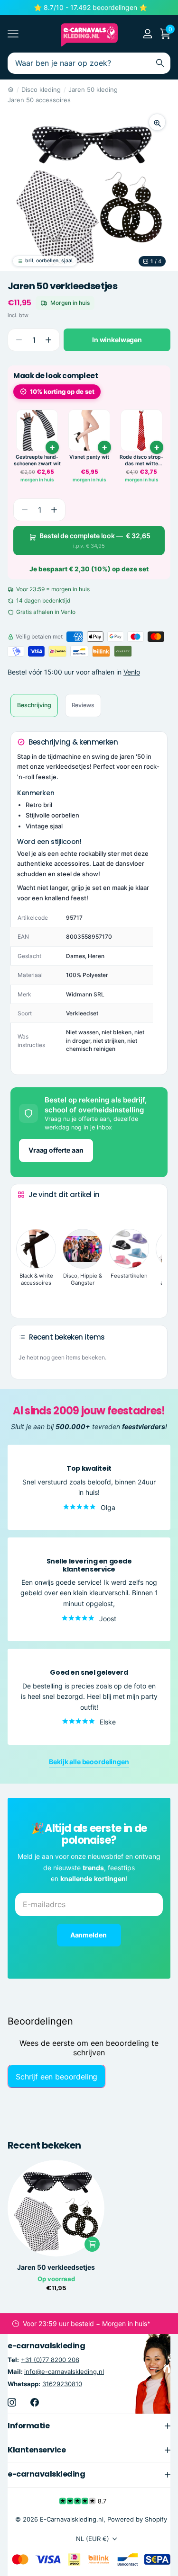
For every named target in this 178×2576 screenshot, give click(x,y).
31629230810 (62, 2383)
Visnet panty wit (89, 457)
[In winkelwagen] (104, 447)
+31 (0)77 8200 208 (50, 2360)
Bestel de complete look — (95, 540)
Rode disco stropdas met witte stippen (141, 460)
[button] (48, 340)
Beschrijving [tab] (34, 705)
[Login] (147, 34)
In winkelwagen (117, 340)
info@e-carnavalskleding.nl (64, 2372)
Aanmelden (89, 1935)
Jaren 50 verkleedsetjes (56, 2267)
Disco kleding (41, 89)
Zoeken (160, 63)
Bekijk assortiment (13, 34)
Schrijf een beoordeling (56, 2077)
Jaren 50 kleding (93, 89)
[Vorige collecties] (25, 1212)
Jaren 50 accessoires (39, 100)
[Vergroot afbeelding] (157, 122)
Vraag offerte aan (56, 1150)
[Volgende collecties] (25, 1296)
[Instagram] (12, 2402)
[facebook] (35, 2402)
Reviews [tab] (83, 705)
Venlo (132, 672)
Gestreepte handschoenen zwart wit (37, 460)
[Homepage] (11, 89)
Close (89, 2425)
